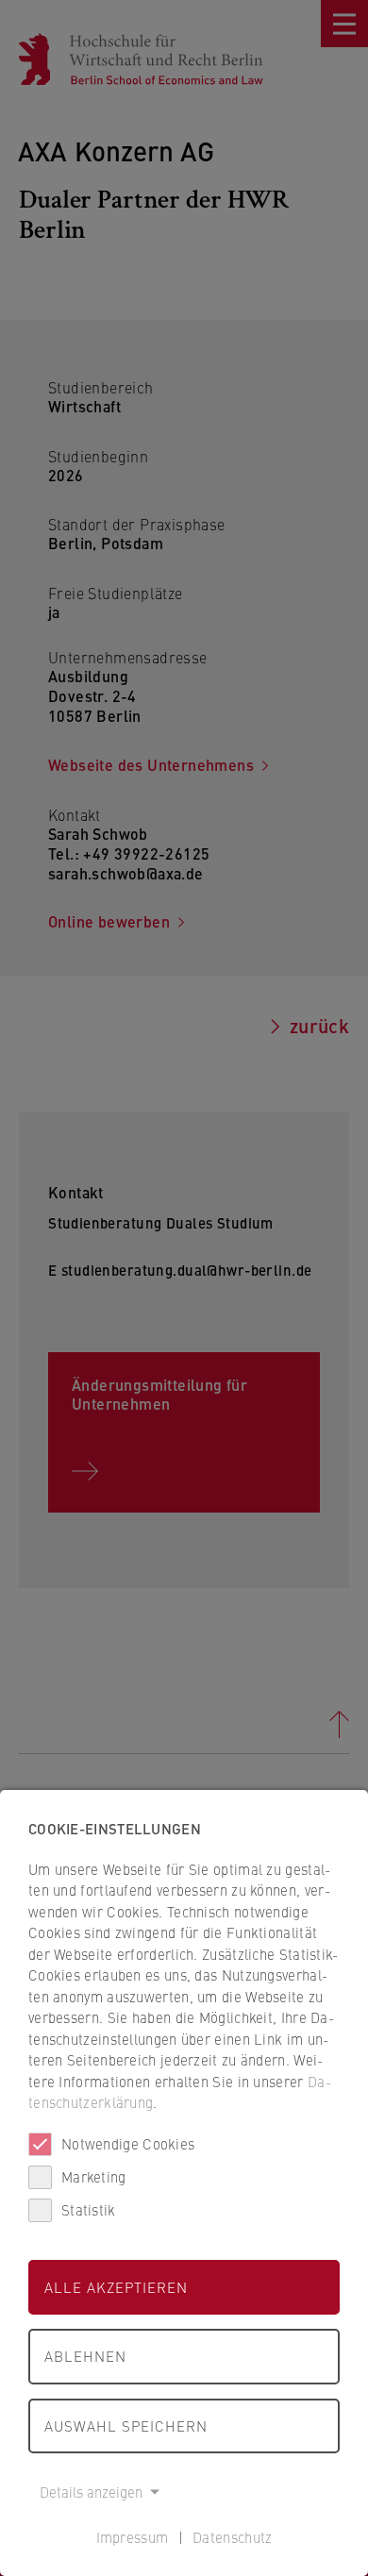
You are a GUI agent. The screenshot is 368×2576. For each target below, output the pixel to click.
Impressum (133, 2537)
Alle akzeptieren (116, 2287)
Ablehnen (85, 2356)
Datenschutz (232, 2537)
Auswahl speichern (126, 2425)
